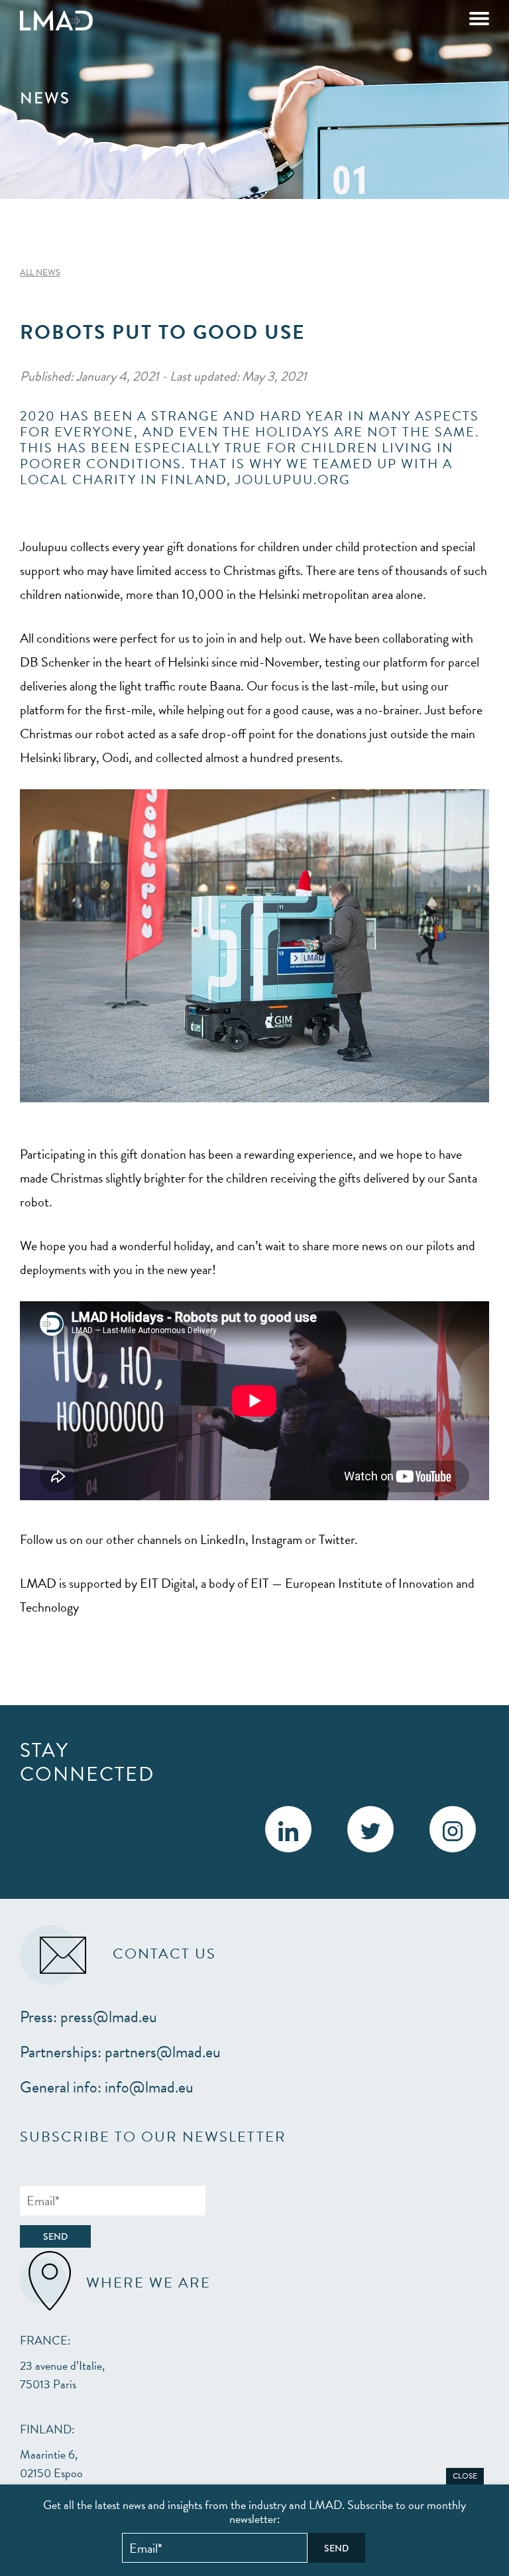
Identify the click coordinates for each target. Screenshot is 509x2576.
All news (40, 273)
